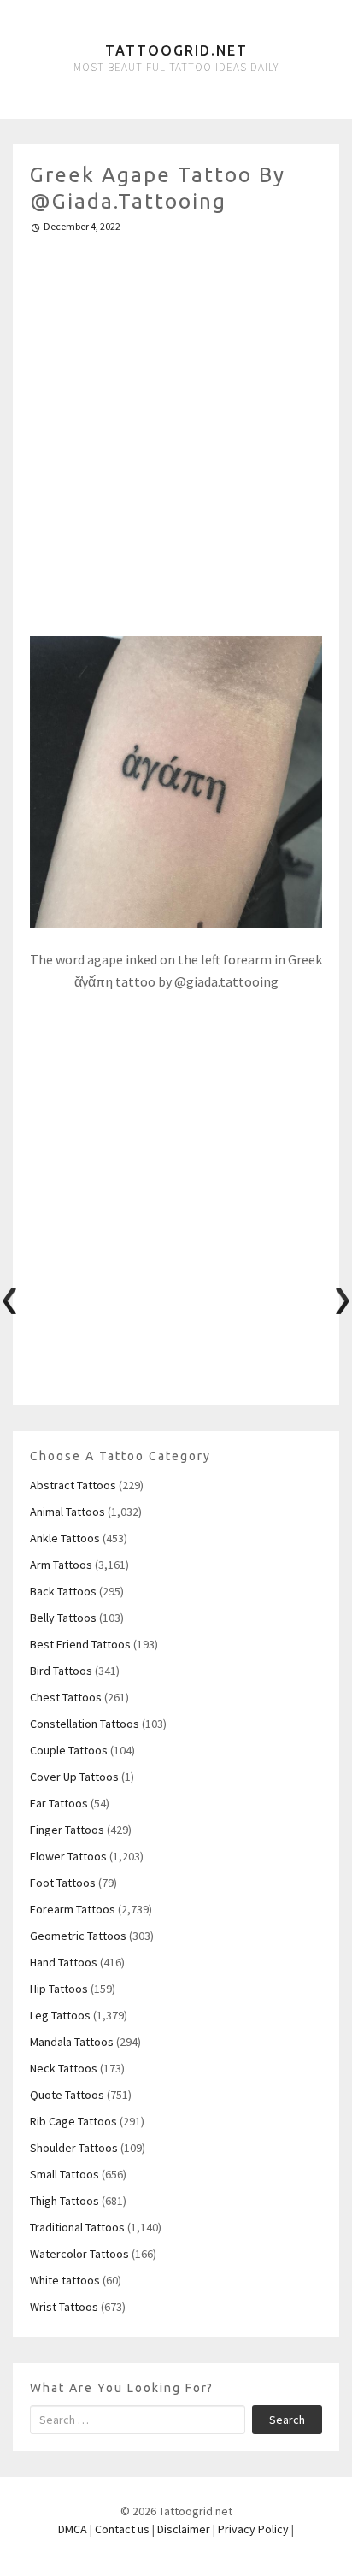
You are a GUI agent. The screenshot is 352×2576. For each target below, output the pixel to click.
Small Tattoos (65, 2174)
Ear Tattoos (59, 1803)
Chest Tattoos (66, 1697)
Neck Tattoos (64, 2068)
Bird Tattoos (61, 1671)
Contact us (122, 2529)
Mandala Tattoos (72, 2042)
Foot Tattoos (63, 1883)
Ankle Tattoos (65, 1538)
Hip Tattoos (59, 1989)
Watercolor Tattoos (79, 2254)
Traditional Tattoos (77, 2227)
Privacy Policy (253, 2529)
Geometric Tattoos (78, 1936)
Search (287, 2420)
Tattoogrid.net (176, 50)
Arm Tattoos (61, 1565)
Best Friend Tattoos (80, 1644)
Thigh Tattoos (65, 2201)
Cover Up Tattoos (74, 1777)
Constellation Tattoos (85, 1724)
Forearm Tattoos (73, 1909)
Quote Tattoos (67, 2095)
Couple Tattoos (69, 1750)
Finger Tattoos (67, 1830)
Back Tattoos (63, 1591)
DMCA (73, 2529)
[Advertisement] (176, 427)
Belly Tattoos (63, 1618)
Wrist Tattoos (64, 2307)
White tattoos (65, 2280)
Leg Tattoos (60, 2015)
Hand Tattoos (64, 1962)
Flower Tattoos (68, 1856)
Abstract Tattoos (73, 1485)
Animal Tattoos (67, 1512)
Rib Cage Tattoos (73, 2121)
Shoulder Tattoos (74, 2148)
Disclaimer (184, 2529)
